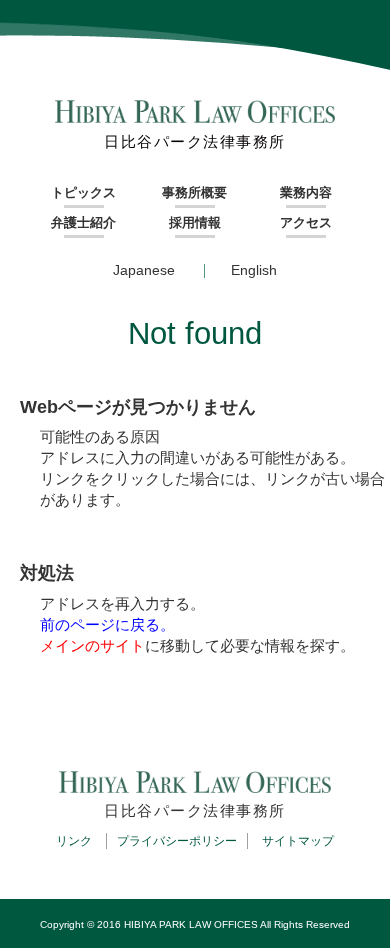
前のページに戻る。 (107, 624)
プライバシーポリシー (177, 841)
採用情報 (195, 222)
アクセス (306, 222)
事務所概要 (194, 192)
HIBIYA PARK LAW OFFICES (191, 924)
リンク (74, 841)
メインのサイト (92, 645)
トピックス (83, 192)
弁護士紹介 (83, 222)
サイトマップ (298, 841)
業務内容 (306, 192)
